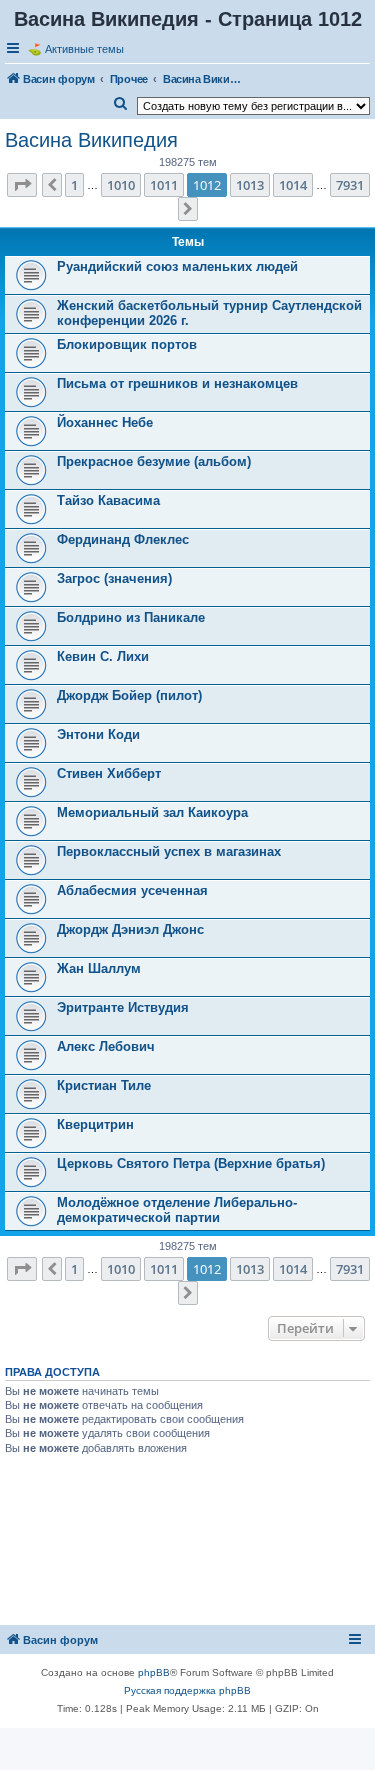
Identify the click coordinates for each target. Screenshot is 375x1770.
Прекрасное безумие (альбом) (154, 461)
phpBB (154, 1672)
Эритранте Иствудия (123, 1007)
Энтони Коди (98, 734)
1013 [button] (250, 185)
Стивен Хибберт (109, 773)
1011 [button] (164, 185)
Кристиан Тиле (104, 1085)
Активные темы (84, 49)
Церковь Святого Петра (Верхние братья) (191, 1163)
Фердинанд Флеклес (123, 539)
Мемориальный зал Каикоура (152, 812)
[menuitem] (121, 104)
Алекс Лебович (106, 1046)
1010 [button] (121, 185)
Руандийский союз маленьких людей (177, 266)
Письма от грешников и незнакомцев (177, 383)
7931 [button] (350, 185)
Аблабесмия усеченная (132, 890)
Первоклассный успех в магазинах (169, 851)
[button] (22, 185)
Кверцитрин (95, 1124)
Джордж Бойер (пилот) (129, 695)
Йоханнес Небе (105, 422)
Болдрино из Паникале (131, 617)
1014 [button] (293, 185)
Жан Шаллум (99, 968)
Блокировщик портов (127, 344)
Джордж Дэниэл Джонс (130, 929)
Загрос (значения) (114, 578)
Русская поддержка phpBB (187, 1690)
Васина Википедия (91, 140)
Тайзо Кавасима (108, 500)
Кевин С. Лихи (103, 656)
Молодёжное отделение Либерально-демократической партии (177, 1210)
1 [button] (74, 185)
